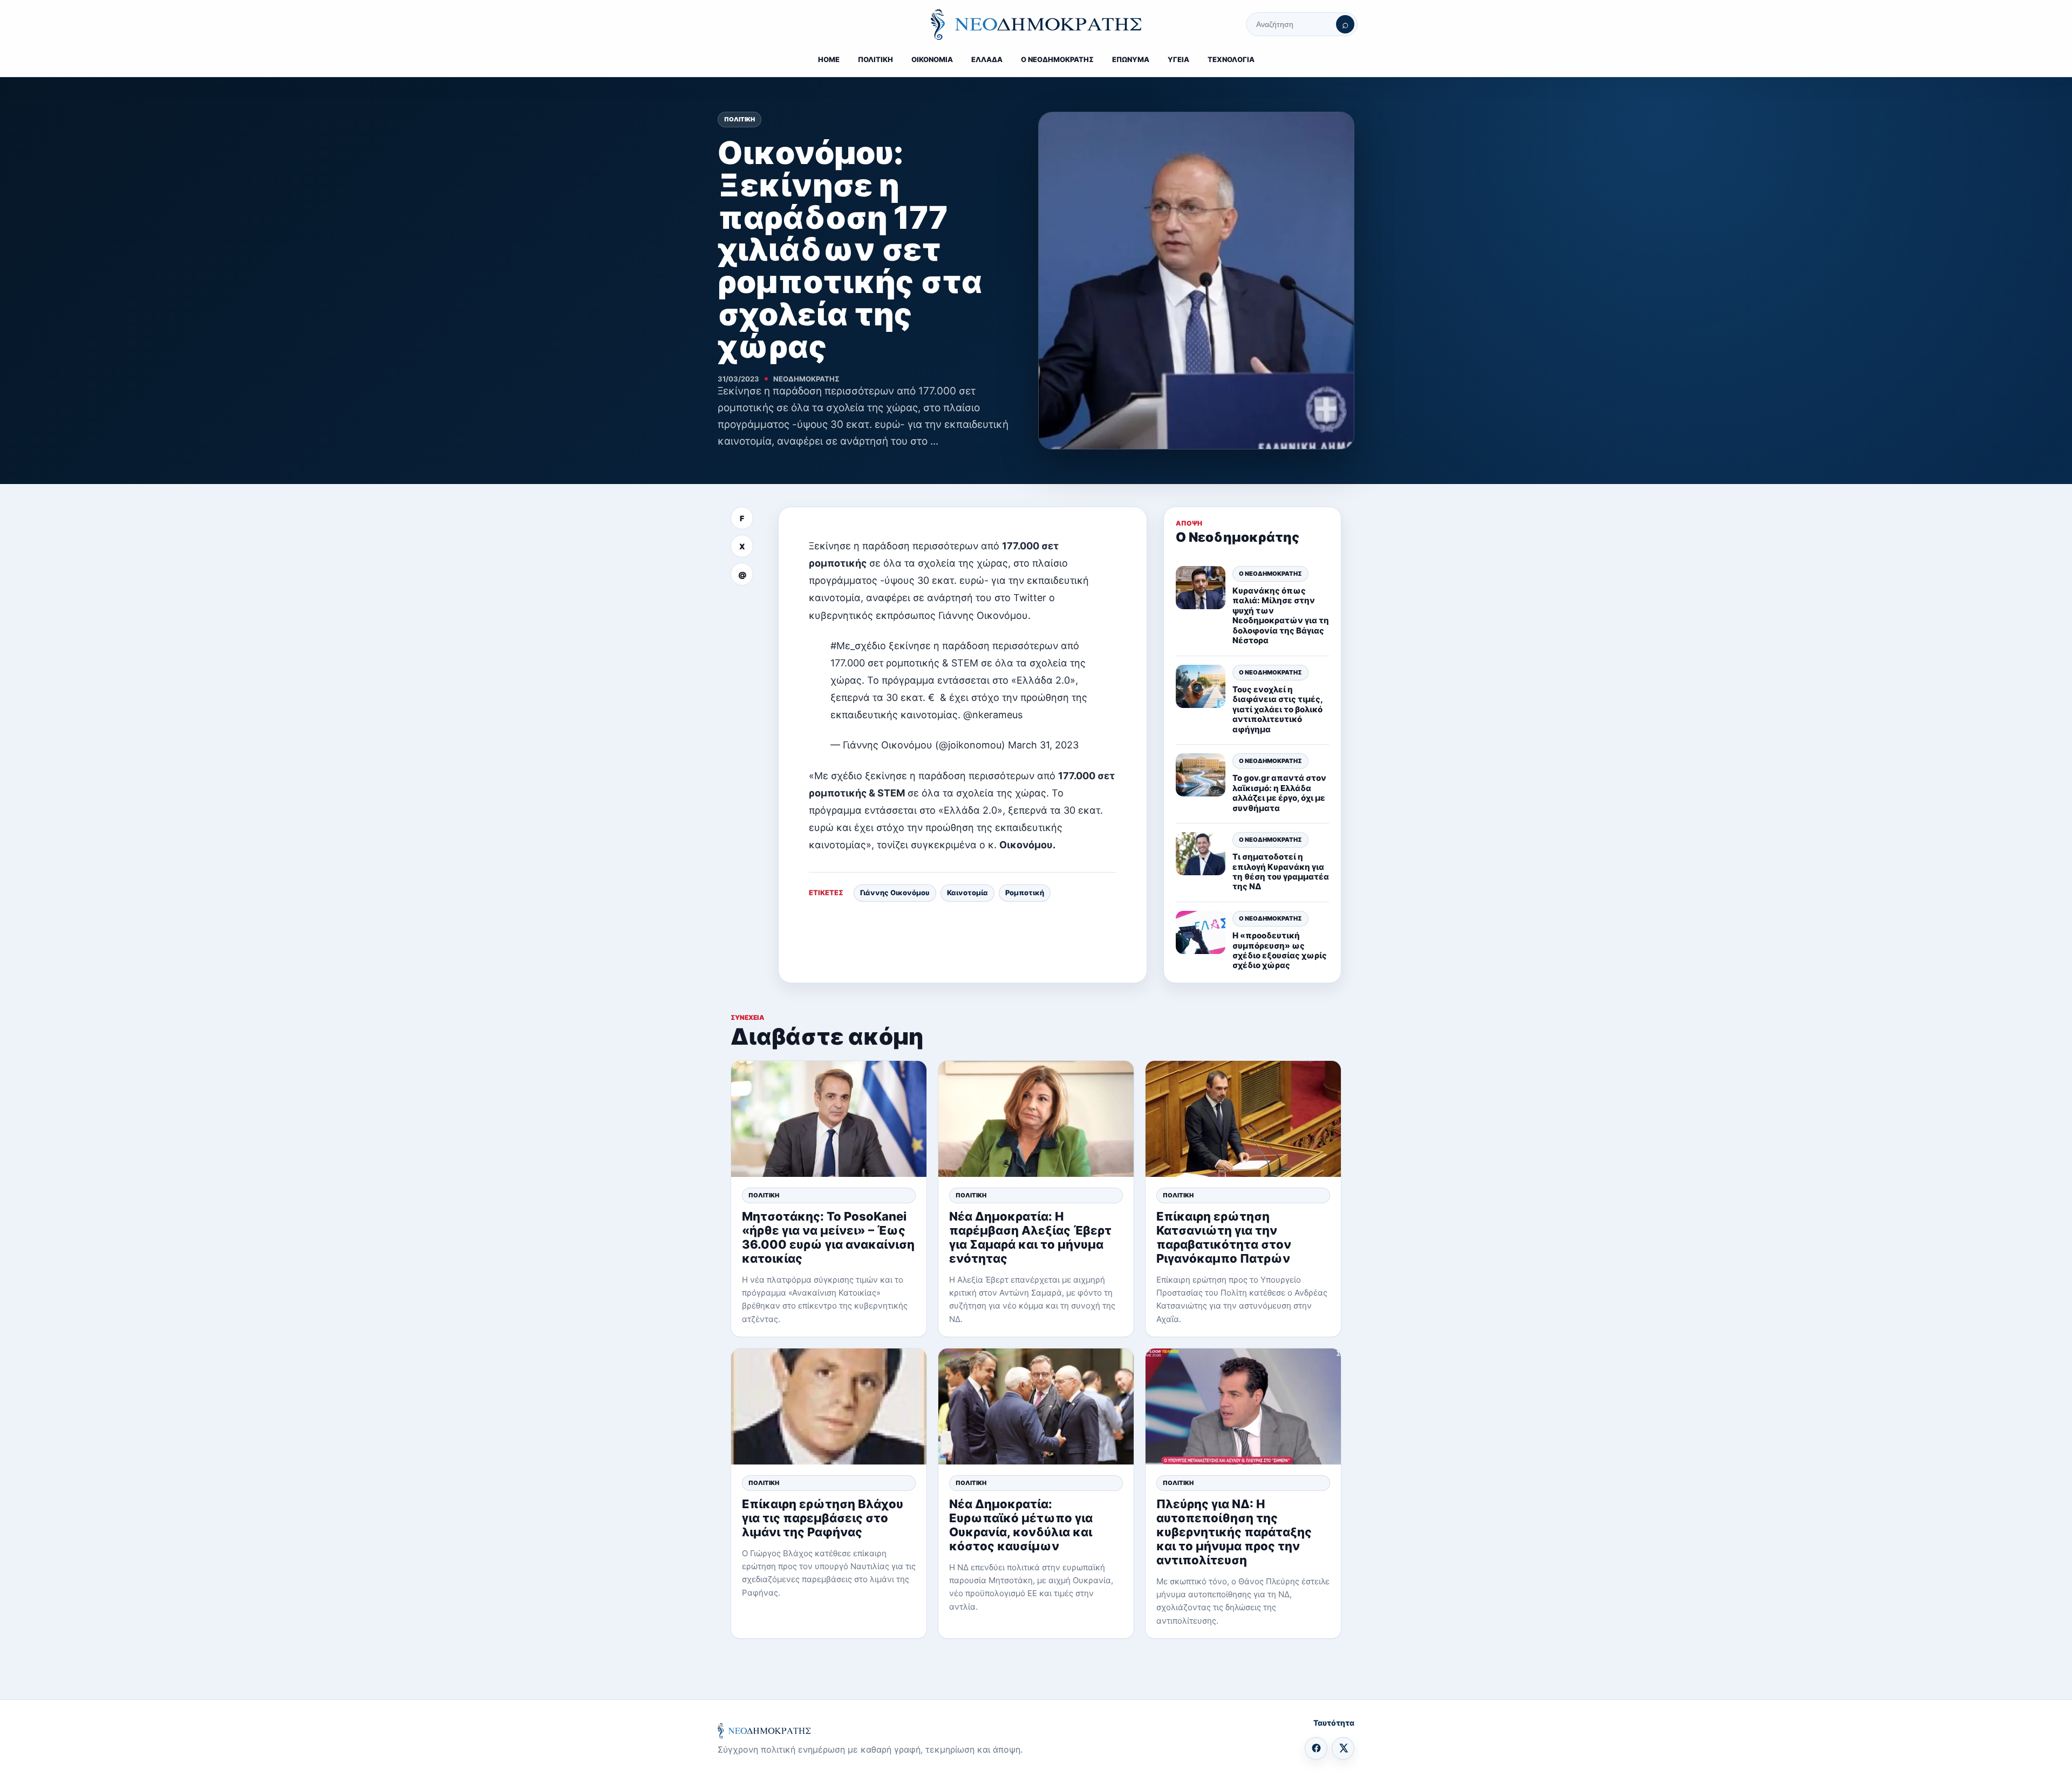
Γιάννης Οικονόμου (895, 893)
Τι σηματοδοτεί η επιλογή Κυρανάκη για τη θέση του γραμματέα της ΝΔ (1281, 871)
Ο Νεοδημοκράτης (1270, 574)
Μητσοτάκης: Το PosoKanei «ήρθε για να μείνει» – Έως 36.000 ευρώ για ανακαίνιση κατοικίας (828, 1237)
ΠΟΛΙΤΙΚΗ (875, 59)
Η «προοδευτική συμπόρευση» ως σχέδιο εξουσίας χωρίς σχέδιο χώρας (1280, 950)
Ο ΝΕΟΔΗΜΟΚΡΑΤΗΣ (1057, 59)
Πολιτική (739, 119)
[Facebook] (1316, 1748)
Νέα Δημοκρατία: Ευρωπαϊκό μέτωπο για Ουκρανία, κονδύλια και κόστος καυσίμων (1021, 1525)
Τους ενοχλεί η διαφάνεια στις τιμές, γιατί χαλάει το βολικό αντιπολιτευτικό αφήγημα (1277, 709)
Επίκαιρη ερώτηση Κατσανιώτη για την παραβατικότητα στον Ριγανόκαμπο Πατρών (1224, 1237)
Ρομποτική (1025, 893)
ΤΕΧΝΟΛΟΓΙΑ (1231, 59)
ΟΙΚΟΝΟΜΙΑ (932, 59)
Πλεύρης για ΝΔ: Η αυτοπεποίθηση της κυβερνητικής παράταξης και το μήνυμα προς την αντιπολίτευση (1234, 1532)
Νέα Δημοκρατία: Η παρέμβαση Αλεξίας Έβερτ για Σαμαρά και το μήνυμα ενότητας (1030, 1237)
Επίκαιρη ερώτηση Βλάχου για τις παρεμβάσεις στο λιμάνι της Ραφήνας (823, 1518)
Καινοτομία (967, 893)
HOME (829, 59)
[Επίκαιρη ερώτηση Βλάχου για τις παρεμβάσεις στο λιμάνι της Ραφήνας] (829, 1406)
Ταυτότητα (1334, 1723)
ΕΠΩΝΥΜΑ (1131, 59)
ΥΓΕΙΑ (1178, 59)
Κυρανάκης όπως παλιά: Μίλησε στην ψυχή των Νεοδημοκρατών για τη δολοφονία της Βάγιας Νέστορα (1281, 615)
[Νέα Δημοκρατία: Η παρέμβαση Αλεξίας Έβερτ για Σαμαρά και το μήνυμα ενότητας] (1036, 1119)
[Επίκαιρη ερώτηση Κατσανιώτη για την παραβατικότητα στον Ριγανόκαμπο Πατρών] (1243, 1119)
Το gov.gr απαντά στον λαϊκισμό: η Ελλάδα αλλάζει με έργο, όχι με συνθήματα (1279, 793)
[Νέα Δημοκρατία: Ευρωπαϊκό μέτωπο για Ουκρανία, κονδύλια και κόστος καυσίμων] (1036, 1406)
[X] (1343, 1748)
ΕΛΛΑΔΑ (987, 59)
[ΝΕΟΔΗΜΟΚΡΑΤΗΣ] (1036, 24)
